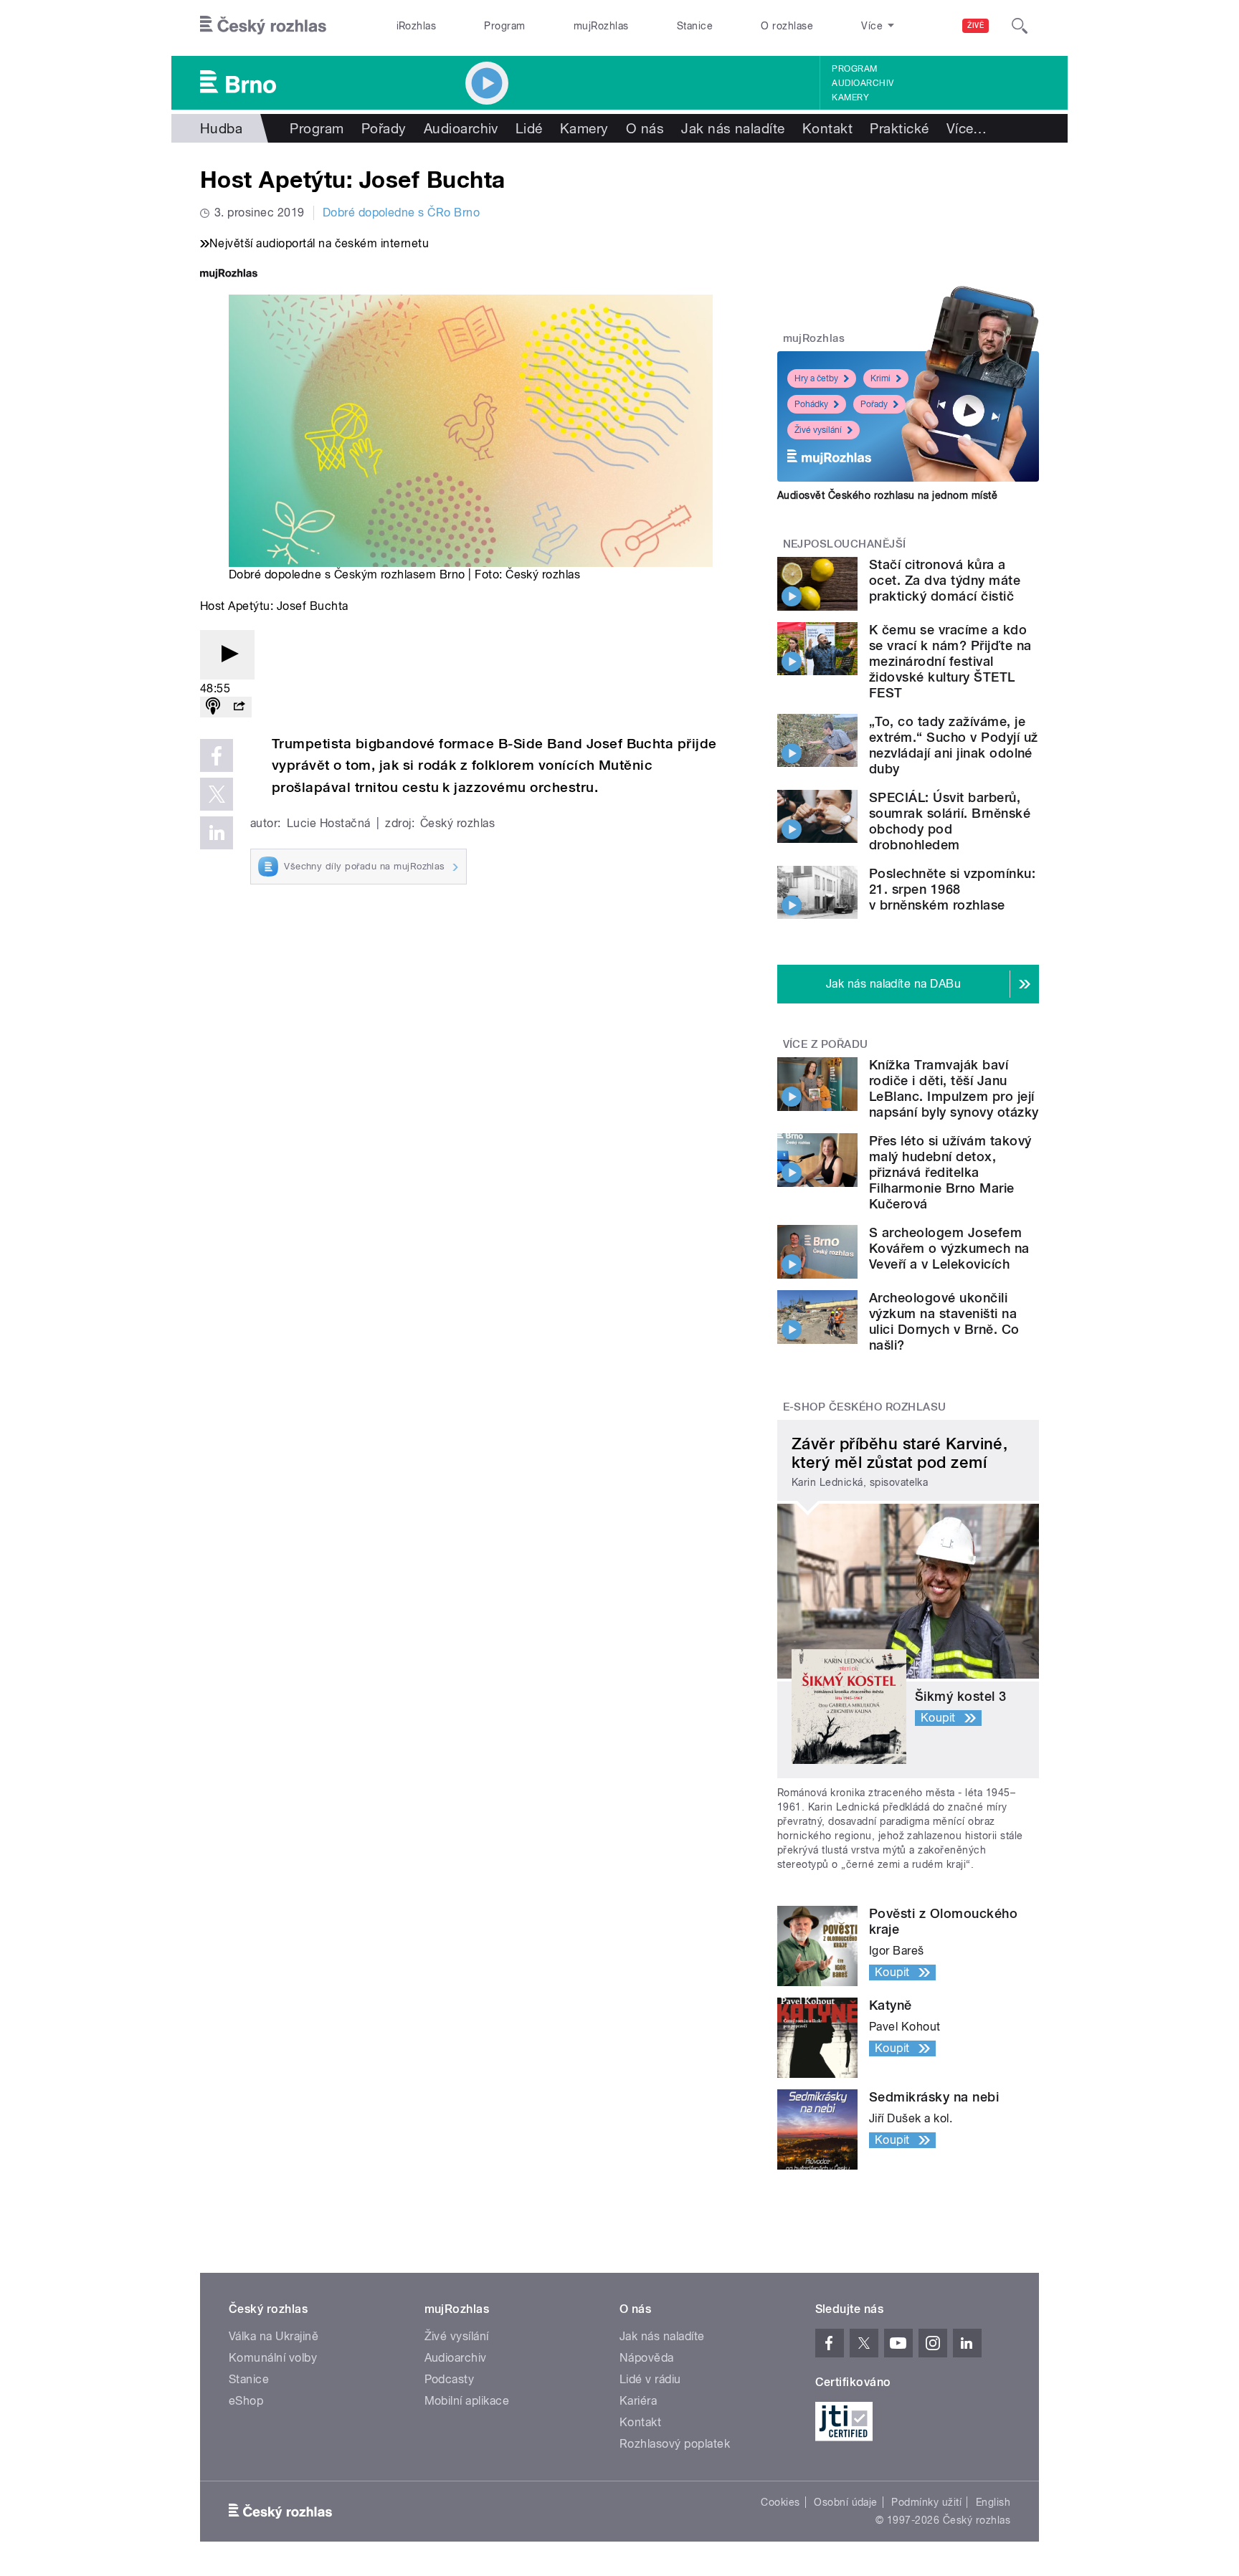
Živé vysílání (818, 430)
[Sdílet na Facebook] (217, 755)
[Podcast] (213, 707)
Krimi (880, 378)
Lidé (529, 128)
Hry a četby (816, 378)
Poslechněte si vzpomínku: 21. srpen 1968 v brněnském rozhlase (952, 889)
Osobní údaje (846, 2502)
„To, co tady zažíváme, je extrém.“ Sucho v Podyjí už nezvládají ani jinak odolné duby (953, 745)
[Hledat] (1020, 26)
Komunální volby (273, 2358)
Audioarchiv (863, 83)
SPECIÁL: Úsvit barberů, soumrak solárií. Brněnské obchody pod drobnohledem (950, 821)
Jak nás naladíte (733, 128)
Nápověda (647, 2358)
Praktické (899, 128)
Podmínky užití (926, 2502)
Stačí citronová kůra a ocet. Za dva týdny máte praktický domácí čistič (945, 580)
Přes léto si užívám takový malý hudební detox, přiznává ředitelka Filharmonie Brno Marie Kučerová (950, 1172)
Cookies (780, 2502)
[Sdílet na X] (217, 794)
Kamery (850, 97)
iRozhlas (417, 26)
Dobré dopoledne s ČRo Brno (401, 213)
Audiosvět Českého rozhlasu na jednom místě (887, 495)
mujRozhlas (601, 26)
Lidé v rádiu (650, 2379)
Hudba (221, 128)
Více (967, 128)
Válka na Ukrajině (274, 2336)
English (993, 2502)
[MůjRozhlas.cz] (229, 275)
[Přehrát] (227, 655)
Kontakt (827, 128)
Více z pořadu (826, 1044)
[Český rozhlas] (263, 26)
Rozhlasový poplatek (675, 2444)
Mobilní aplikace (467, 2401)
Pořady (384, 128)
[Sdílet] (239, 707)
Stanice (695, 26)
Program (504, 26)
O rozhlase (787, 26)
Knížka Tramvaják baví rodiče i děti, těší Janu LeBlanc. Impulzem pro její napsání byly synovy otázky (954, 1088)
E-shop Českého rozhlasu (865, 1407)
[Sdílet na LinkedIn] (217, 833)
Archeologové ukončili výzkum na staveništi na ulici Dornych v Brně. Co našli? (944, 1321)
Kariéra (638, 2401)
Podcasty (450, 2379)
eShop (246, 2401)
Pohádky (811, 404)
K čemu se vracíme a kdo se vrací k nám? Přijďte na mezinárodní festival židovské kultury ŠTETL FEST (950, 661)
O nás (645, 128)
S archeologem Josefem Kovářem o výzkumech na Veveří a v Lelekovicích (949, 1248)
